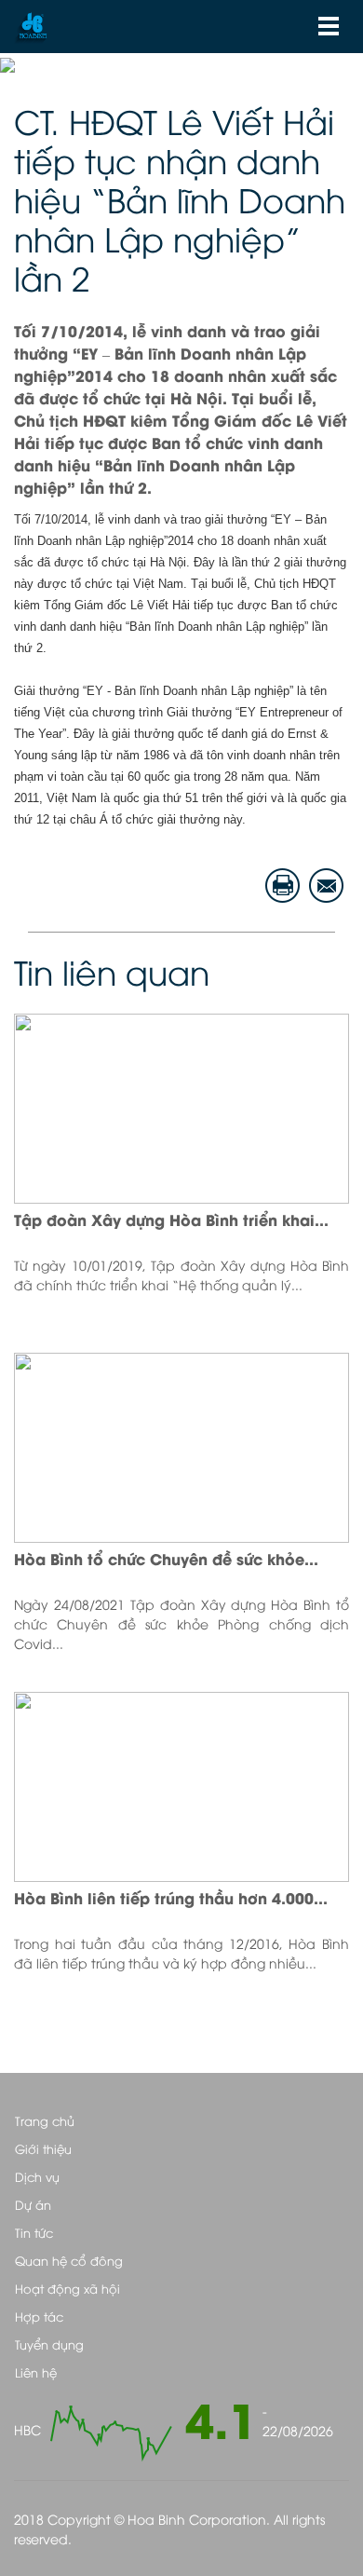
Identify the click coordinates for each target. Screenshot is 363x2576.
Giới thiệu (43, 2148)
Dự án (33, 2204)
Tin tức (34, 2232)
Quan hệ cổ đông (69, 2260)
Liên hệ (36, 2372)
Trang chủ (45, 2120)
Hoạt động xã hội (67, 2288)
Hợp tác (39, 2316)
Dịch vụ (37, 2176)
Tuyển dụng (49, 2344)
